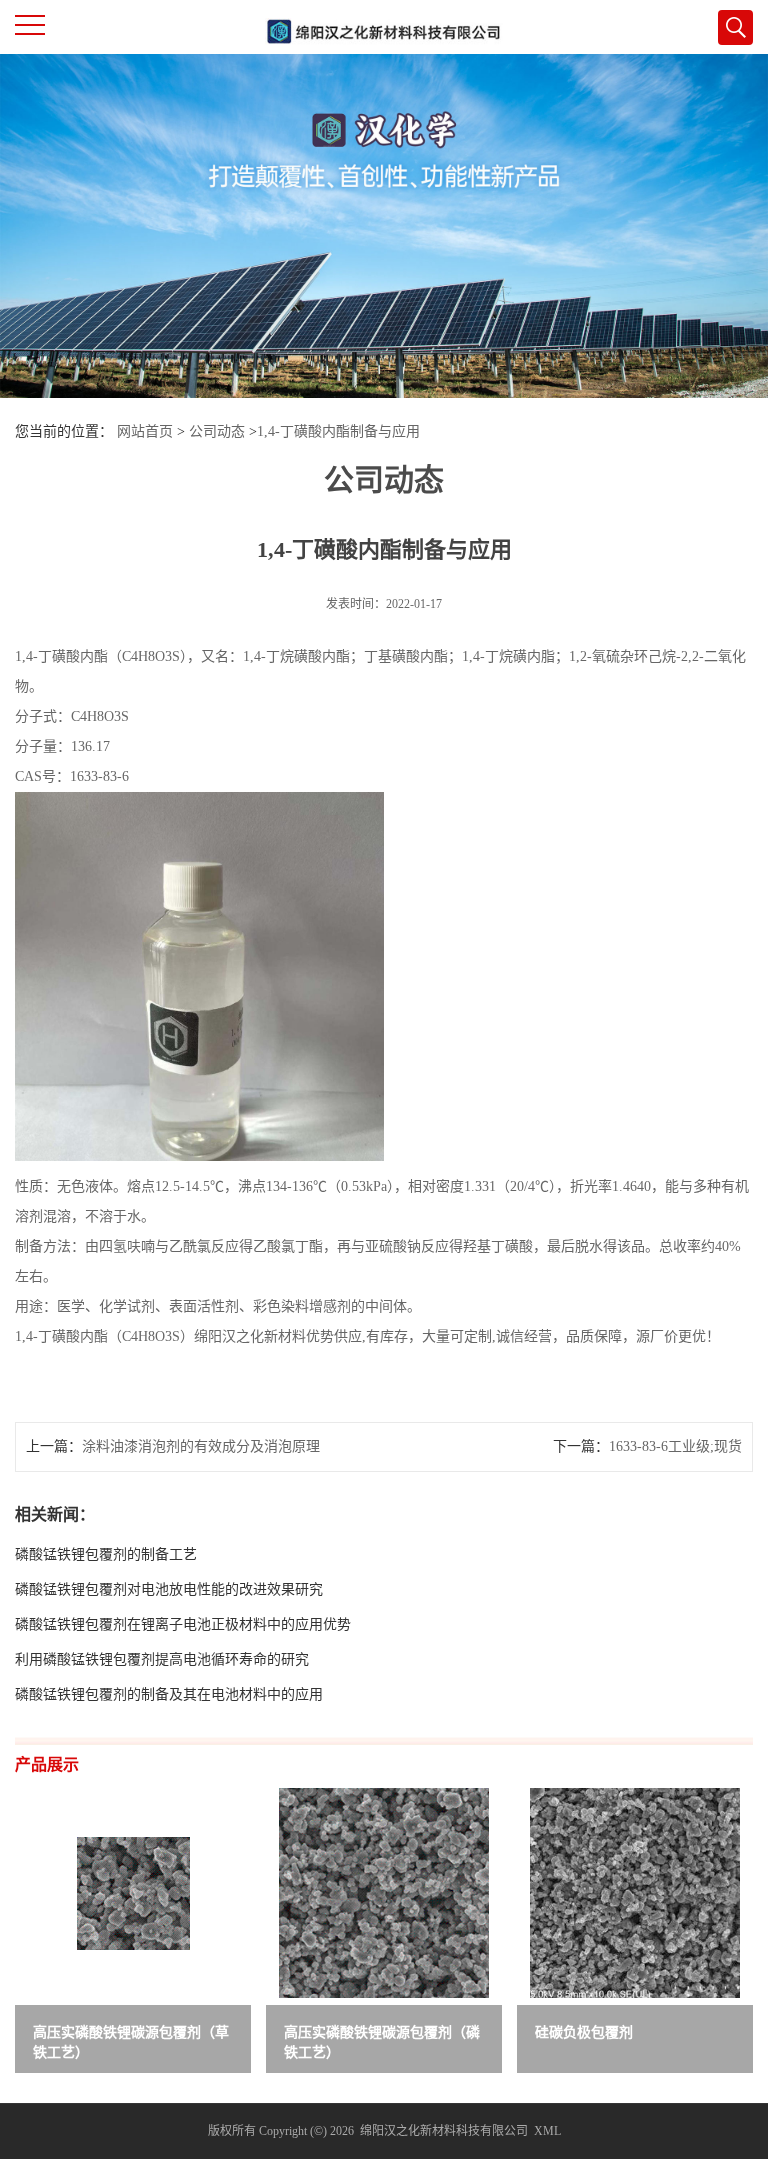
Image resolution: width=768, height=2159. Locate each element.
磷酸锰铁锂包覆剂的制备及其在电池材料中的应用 (169, 1694)
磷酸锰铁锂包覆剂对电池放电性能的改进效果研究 (169, 1589)
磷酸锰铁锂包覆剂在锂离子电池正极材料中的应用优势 (183, 1624)
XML (547, 2131)
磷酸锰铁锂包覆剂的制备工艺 (106, 1554)
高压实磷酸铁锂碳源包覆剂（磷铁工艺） (382, 2042)
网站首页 (145, 431)
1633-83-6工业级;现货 (675, 1446)
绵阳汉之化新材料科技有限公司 (444, 2131)
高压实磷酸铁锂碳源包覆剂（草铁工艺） (131, 2042)
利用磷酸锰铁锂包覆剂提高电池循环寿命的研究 (162, 1659)
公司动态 (217, 431)
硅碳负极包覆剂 (584, 2032)
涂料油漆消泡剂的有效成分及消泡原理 (201, 1446)
